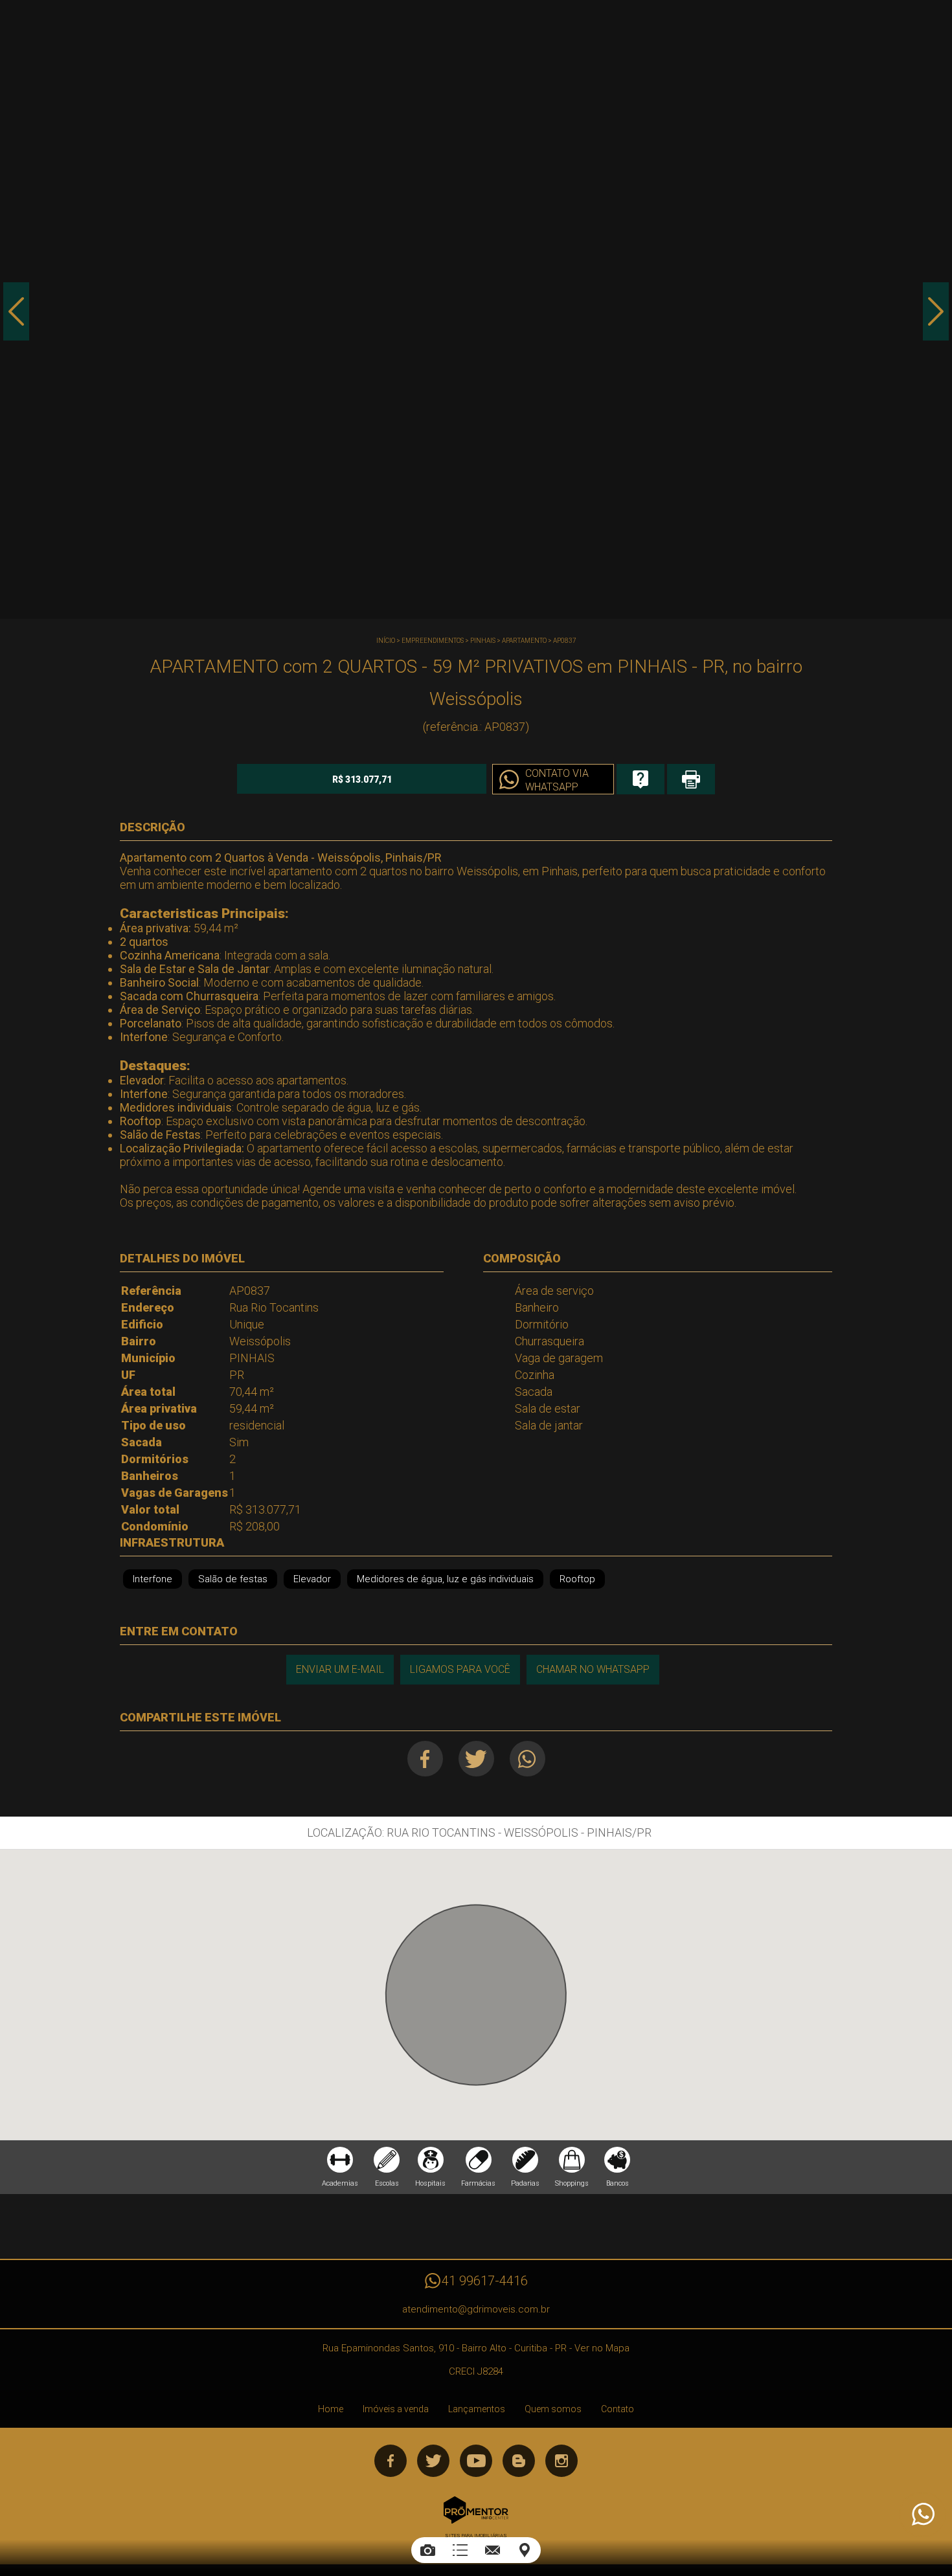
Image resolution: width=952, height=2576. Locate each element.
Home (331, 2409)
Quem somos (553, 2409)
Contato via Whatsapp (557, 780)
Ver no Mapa (602, 2348)
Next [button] (936, 311)
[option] (476, 309)
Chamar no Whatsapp (593, 1669)
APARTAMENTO (524, 641)
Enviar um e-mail (340, 1669)
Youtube (476, 2461)
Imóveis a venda (396, 2409)
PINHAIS (483, 641)
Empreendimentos (433, 641)
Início (386, 641)
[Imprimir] (691, 779)
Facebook (425, 1759)
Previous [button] (16, 311)
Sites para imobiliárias (476, 2536)
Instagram (561, 2461)
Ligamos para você (460, 1669)
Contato (618, 2409)
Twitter (476, 1759)
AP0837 (565, 641)
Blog (519, 2461)
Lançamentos (477, 2409)
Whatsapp (527, 1759)
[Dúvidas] (640, 779)
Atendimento (922, 2514)
